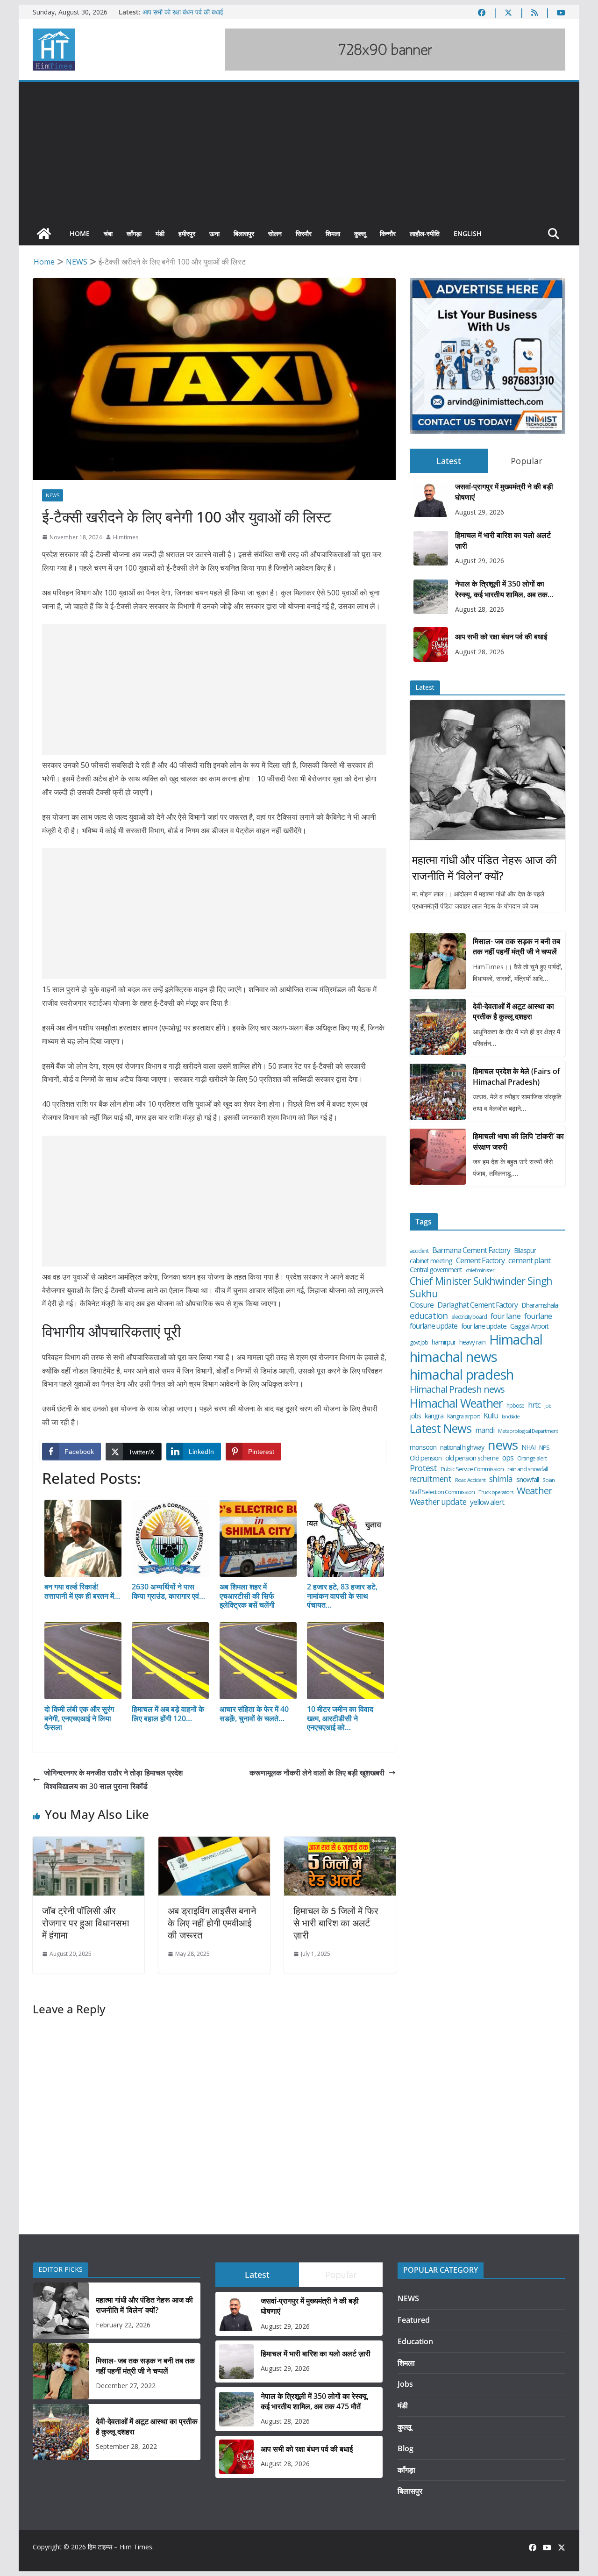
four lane (505, 1316)
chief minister (480, 1270)
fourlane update (434, 1326)
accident (419, 1251)
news (503, 1445)
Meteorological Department (528, 1431)
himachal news (453, 1357)
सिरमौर (304, 233)
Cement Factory (480, 1261)
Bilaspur (525, 1250)
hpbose (515, 1406)
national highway (462, 1447)
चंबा (108, 233)
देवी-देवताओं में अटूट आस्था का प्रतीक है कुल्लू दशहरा (513, 1011)
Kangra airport (463, 1416)
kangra (434, 1416)
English (468, 233)
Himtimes (126, 537)
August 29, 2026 (480, 512)
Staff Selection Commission (442, 1492)
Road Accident (470, 1480)
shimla (501, 1479)
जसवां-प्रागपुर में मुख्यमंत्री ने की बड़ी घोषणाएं (504, 492)
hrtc (534, 1405)
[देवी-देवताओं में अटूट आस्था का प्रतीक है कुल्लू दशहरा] (438, 1027)
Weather (534, 1491)
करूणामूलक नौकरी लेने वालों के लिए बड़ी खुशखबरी (317, 1773)
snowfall (527, 1479)
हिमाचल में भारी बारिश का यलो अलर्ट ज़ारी (503, 540)
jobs (415, 1416)
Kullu (491, 1416)
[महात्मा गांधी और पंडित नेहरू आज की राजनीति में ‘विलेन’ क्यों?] (488, 770)
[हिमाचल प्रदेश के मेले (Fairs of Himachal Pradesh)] (438, 1092)
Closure (422, 1305)
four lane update (484, 1326)
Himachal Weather (456, 1403)
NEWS (53, 495)
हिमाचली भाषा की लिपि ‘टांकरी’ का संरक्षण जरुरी (518, 1141)
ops (508, 1458)
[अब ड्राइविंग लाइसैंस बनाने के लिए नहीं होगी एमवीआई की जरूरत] (214, 1843)
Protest (423, 1468)
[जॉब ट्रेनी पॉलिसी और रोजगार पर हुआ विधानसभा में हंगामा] (89, 1843)
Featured (414, 2320)
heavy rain (472, 1342)
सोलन (275, 233)
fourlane (538, 1316)
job (548, 1406)
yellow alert (487, 1502)
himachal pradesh (462, 1375)
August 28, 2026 (480, 609)
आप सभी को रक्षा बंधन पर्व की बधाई (183, 12)
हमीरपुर (187, 233)
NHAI (528, 1447)
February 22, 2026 (123, 2325)
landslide (511, 1417)
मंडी (160, 233)
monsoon (423, 1447)
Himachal (516, 1340)
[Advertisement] (299, 152)
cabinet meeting (431, 1261)
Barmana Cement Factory (471, 1250)
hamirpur (444, 1342)
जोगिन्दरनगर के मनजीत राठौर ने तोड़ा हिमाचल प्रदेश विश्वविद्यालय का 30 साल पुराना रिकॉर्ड (113, 1779)
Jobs (405, 2384)
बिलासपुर (244, 233)
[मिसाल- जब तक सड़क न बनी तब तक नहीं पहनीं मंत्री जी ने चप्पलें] (438, 961)
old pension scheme (472, 1458)
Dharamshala (540, 1305)
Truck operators (496, 1492)
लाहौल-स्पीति (425, 233)
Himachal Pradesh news (457, 1389)
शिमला (333, 233)
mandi (485, 1430)
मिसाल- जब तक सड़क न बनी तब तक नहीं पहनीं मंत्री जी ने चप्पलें (516, 946)
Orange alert (532, 1458)
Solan (548, 1480)
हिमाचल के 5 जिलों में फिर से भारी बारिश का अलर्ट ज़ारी (336, 1923)
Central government (436, 1270)
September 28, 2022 (126, 2446)
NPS (544, 1448)
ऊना (214, 233)
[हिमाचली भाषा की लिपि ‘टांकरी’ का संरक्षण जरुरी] (438, 1157)
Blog (406, 2448)
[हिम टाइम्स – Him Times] (44, 234)
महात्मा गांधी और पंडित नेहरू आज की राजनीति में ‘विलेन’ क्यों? (484, 868)
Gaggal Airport (529, 1326)
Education (415, 2341)
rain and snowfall (527, 1469)
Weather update (438, 1502)
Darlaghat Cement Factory (477, 1305)
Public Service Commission (472, 1469)
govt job (419, 1343)
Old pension (426, 1458)
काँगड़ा (134, 233)
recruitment (431, 1479)
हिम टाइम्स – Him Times (120, 2547)
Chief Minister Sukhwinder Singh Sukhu (481, 1287)
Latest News (441, 1428)
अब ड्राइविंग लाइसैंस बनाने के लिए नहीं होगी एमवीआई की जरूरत (212, 1923)
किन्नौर (388, 233)
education (429, 1316)
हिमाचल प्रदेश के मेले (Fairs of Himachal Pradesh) (516, 1076)
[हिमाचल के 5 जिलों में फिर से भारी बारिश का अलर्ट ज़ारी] (340, 1843)
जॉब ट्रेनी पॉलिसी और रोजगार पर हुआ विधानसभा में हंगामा (86, 1923)
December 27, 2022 (126, 2386)
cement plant (529, 1260)
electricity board (469, 1317)
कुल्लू (360, 233)
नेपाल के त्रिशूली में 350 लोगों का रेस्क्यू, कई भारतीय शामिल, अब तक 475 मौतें (501, 589)
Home (80, 233)
